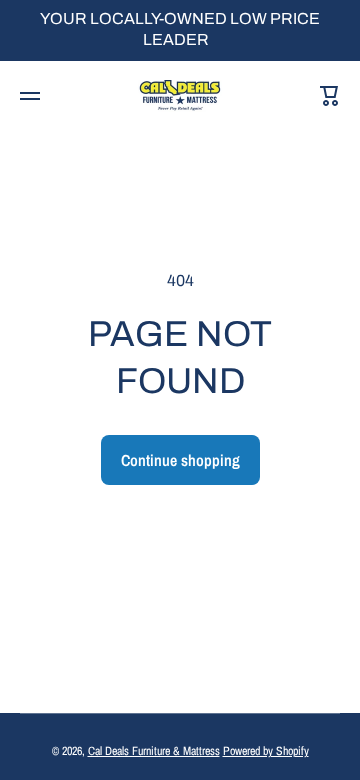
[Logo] (180, 96)
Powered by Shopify (266, 751)
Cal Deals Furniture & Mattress (154, 751)
